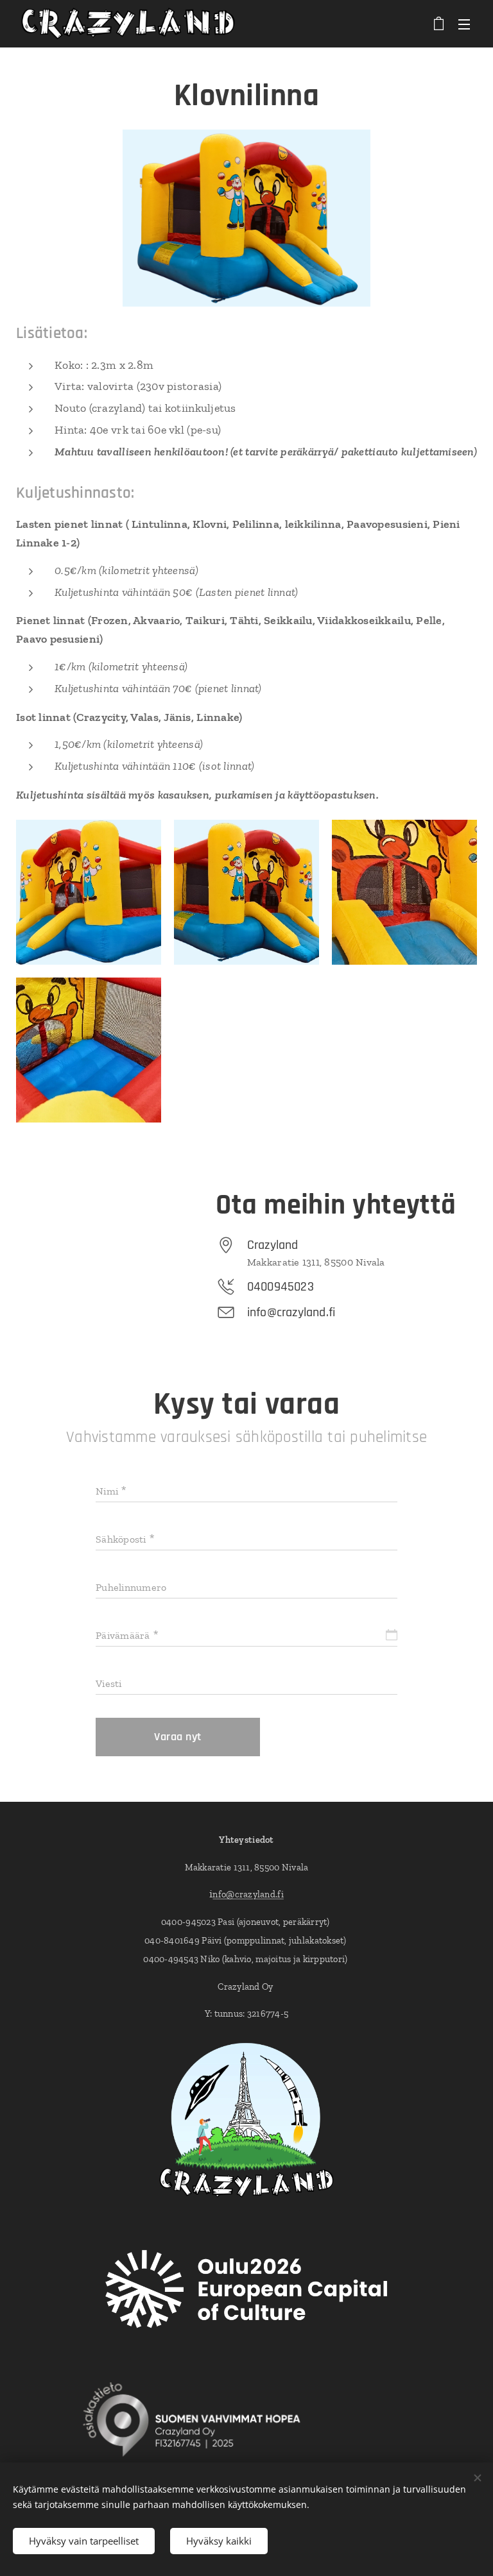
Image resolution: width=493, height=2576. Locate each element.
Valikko (464, 24)
